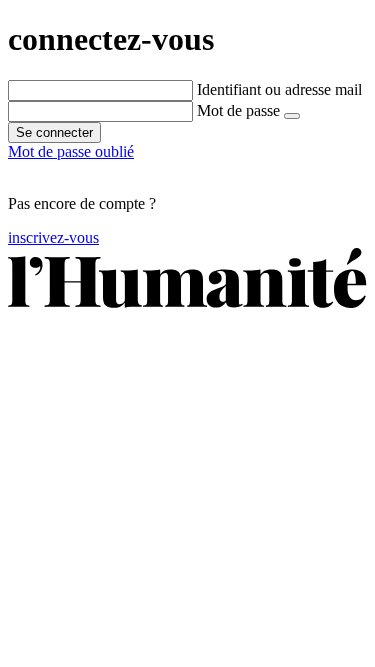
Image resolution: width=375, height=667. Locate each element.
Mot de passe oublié (71, 151)
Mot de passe (238, 110)
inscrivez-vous (53, 237)
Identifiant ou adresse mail (279, 89)
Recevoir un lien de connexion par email (135, 169)
